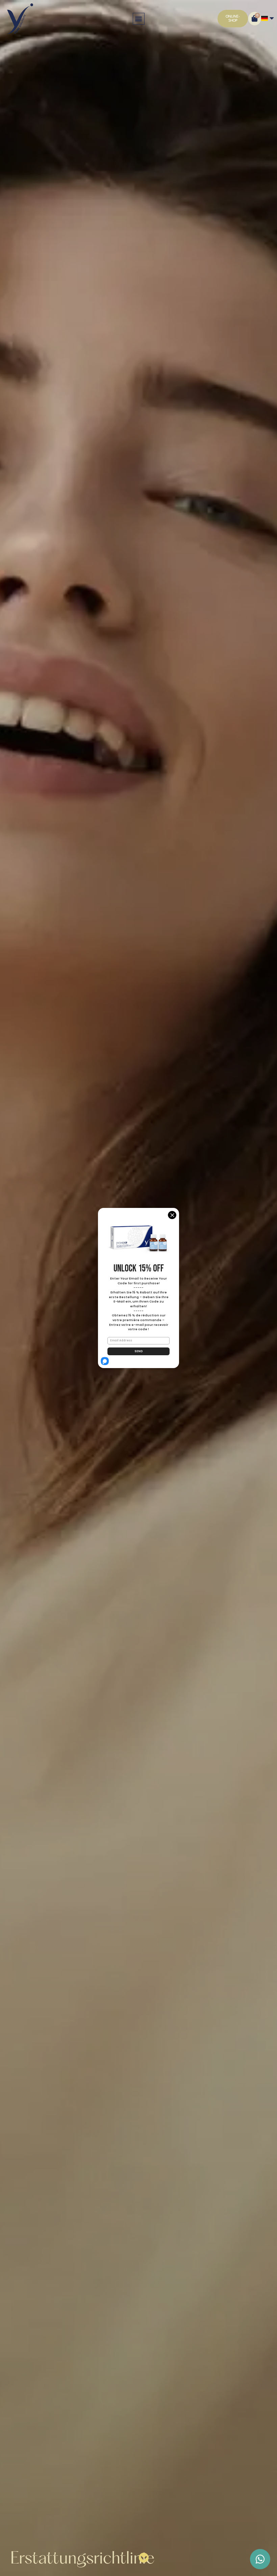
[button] (139, 19)
